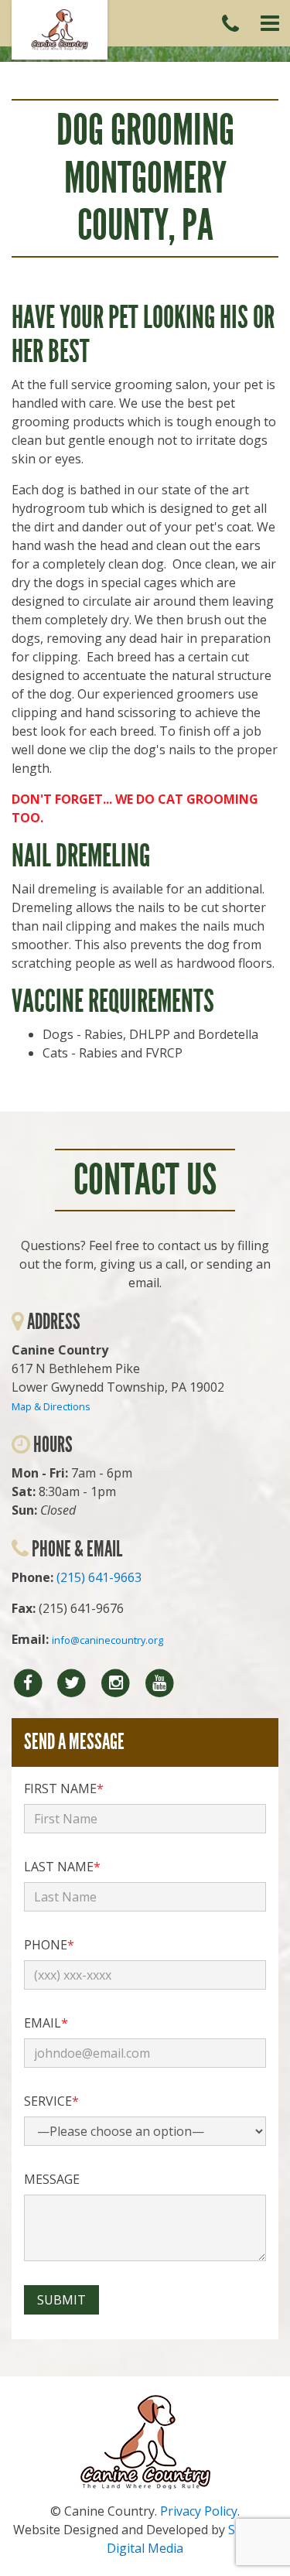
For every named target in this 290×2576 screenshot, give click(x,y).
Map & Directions (51, 1406)
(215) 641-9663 (99, 1577)
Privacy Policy (199, 2511)
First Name (64, 1789)
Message (52, 2179)
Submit (61, 2300)
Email (46, 2023)
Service (51, 2101)
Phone (49, 1945)
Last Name (62, 1867)
